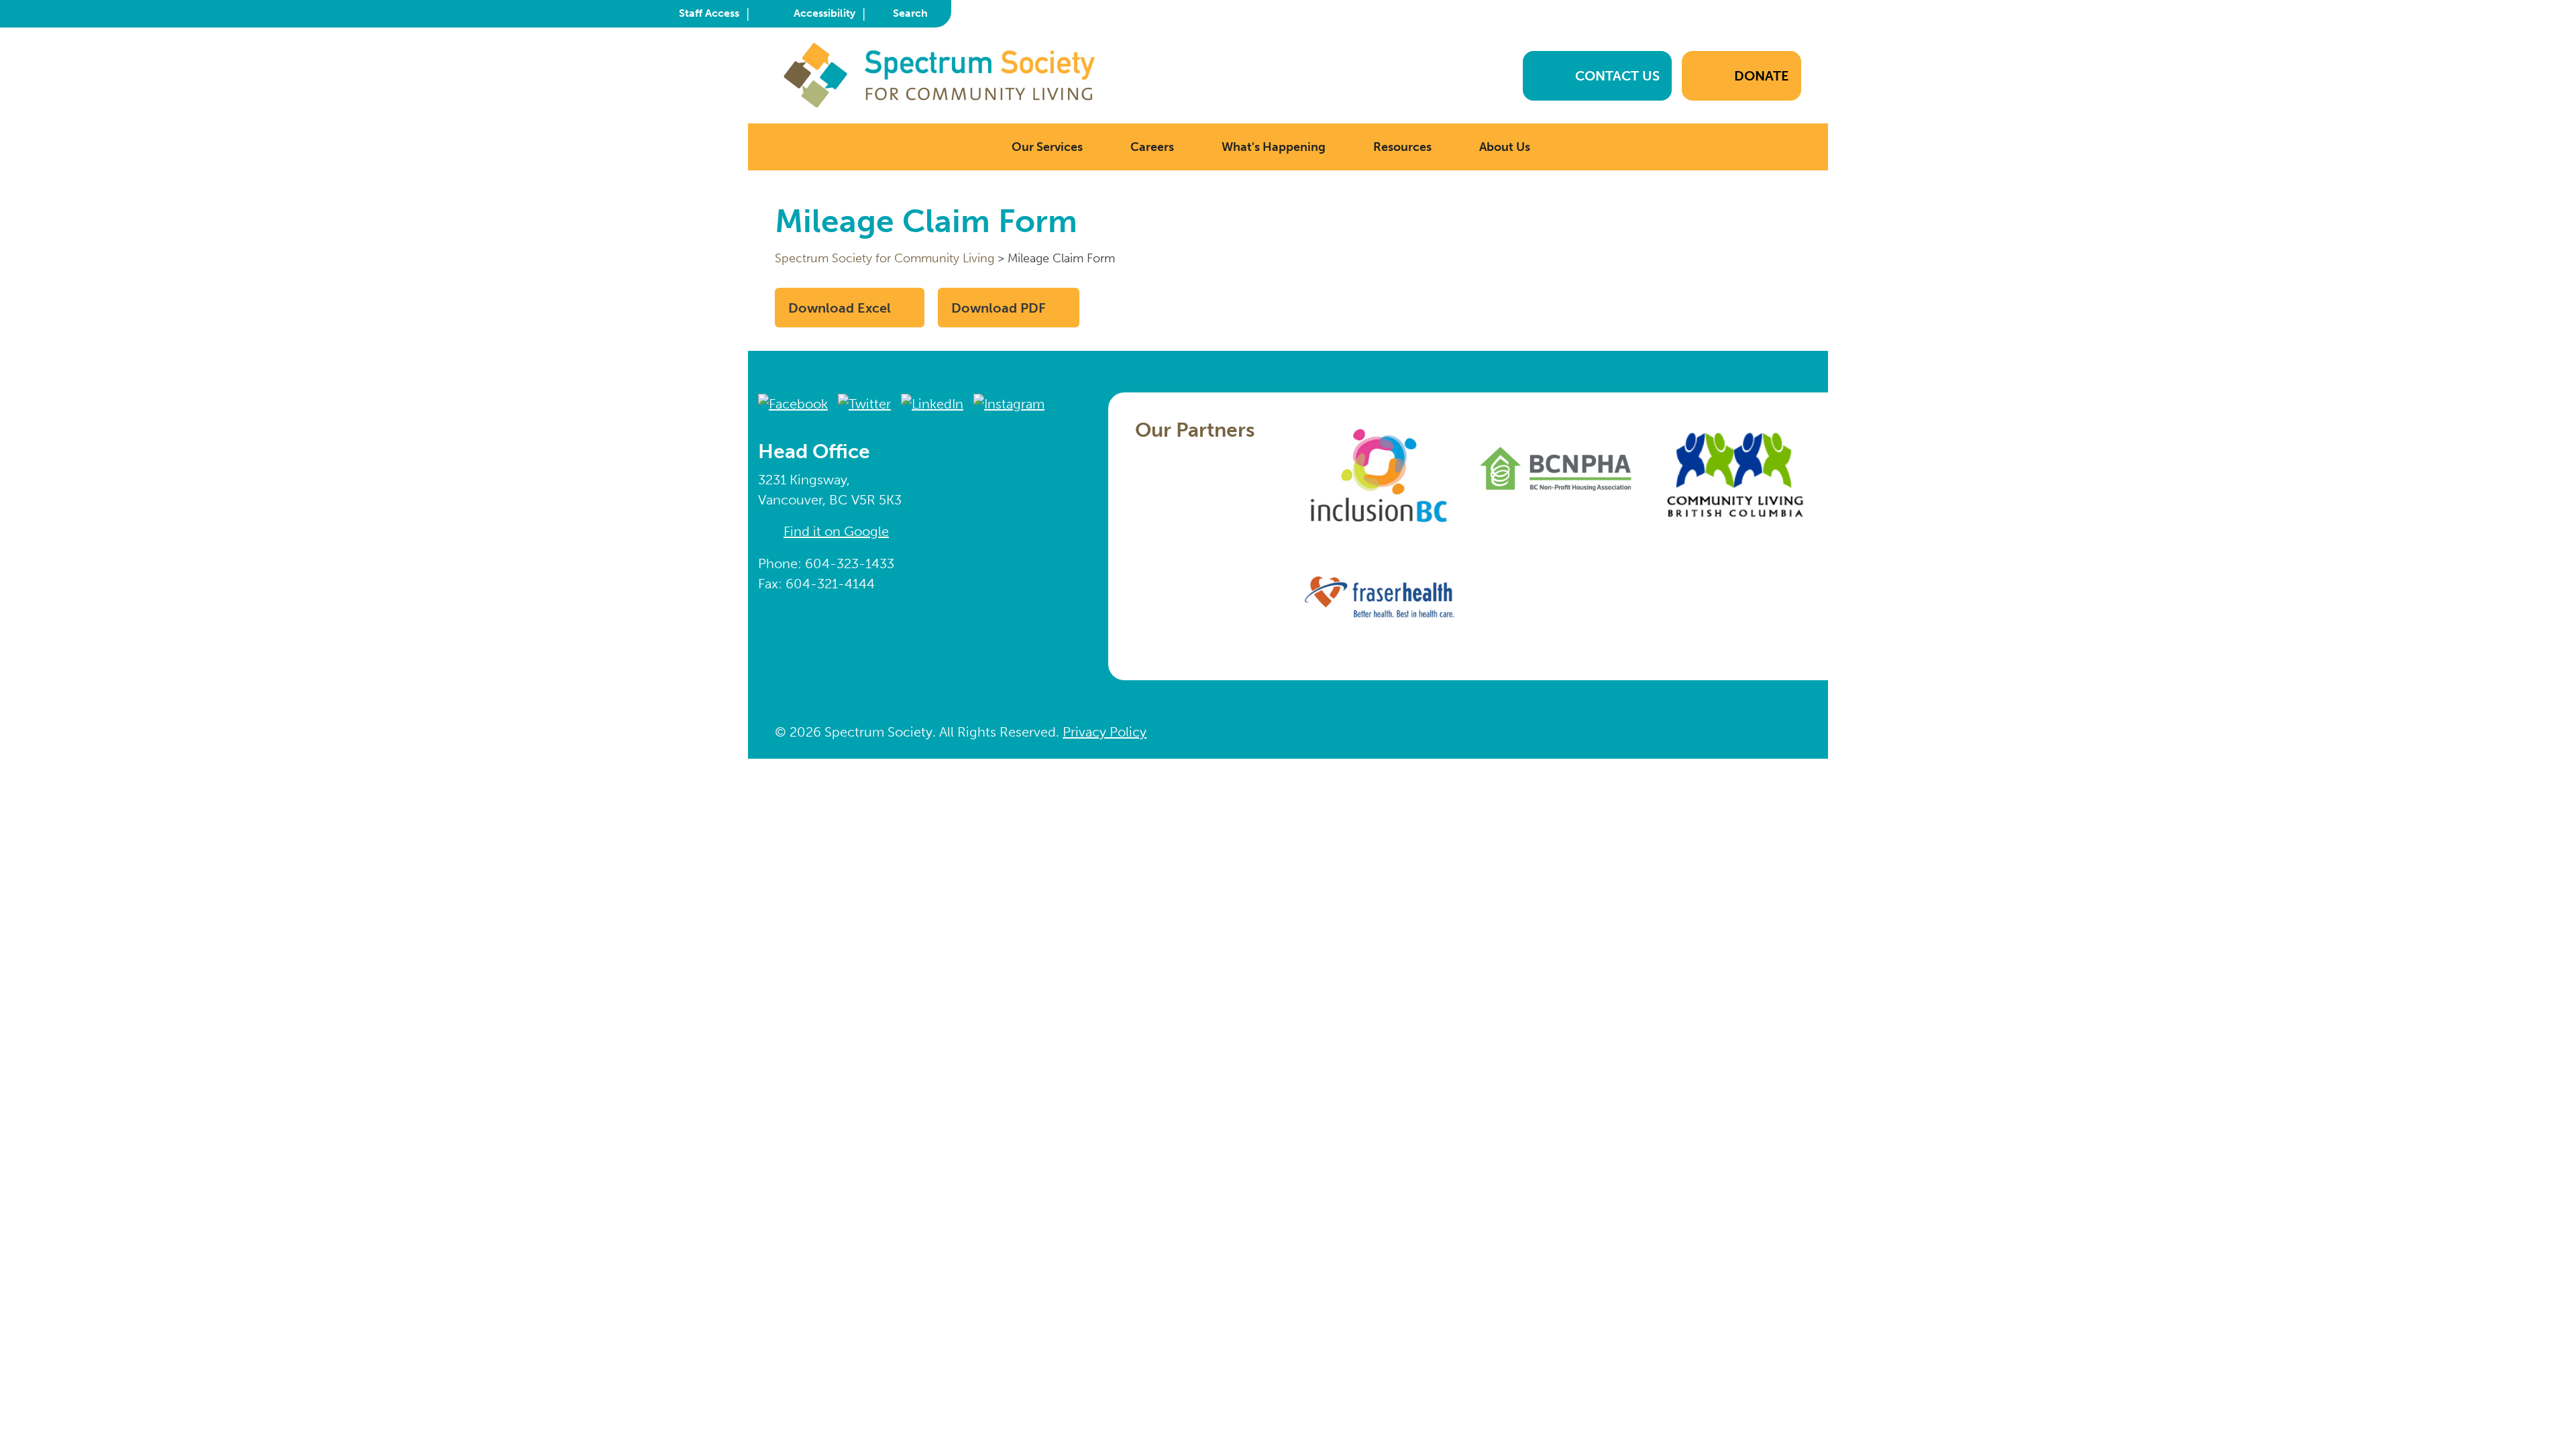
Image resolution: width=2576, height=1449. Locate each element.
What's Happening (1274, 147)
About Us (1505, 147)
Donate (1762, 76)
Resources (1402, 147)
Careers (1152, 147)
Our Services (1047, 147)
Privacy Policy (1105, 732)
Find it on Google (836, 531)
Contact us (1617, 76)
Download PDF (999, 308)
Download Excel (840, 308)
